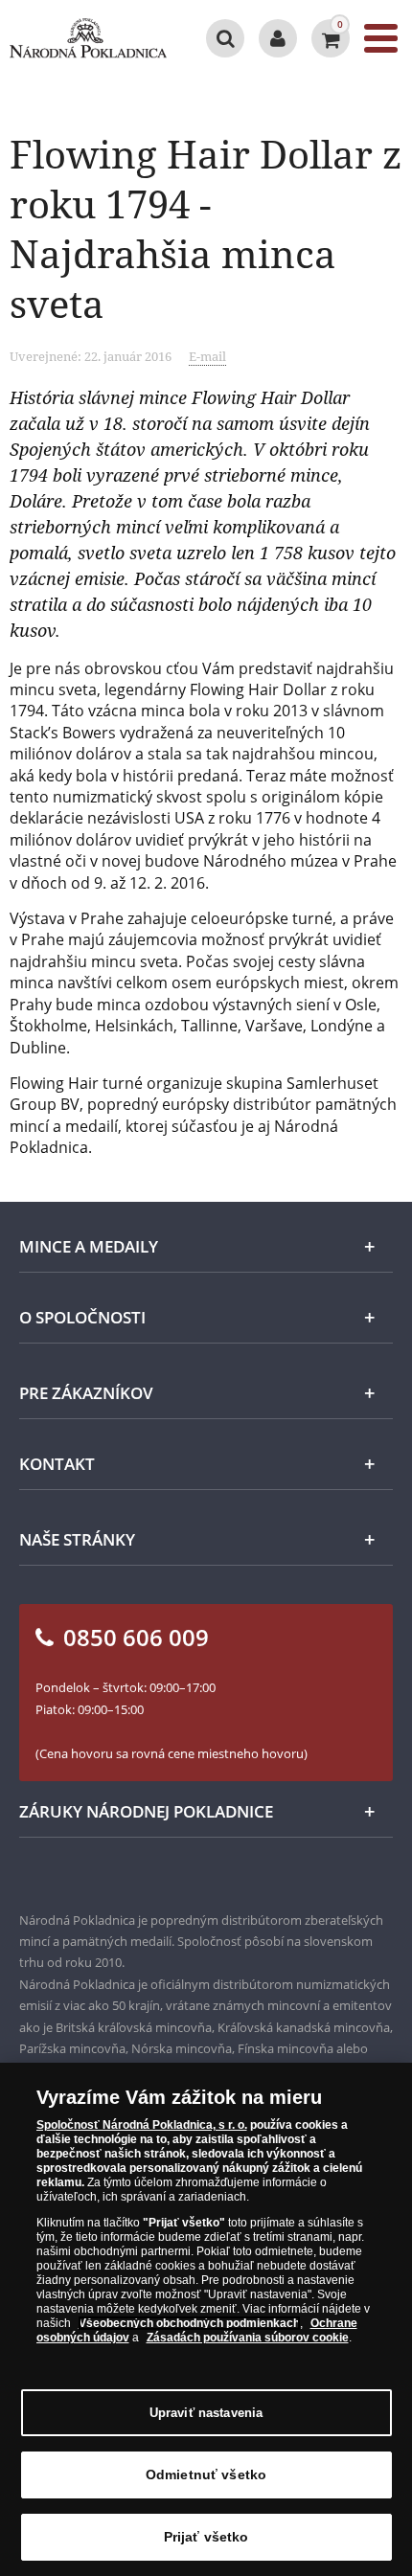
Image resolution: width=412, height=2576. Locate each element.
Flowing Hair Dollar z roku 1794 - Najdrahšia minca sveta (206, 228)
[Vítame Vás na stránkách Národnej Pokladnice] (278, 38)
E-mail (207, 356)
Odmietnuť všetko (206, 2474)
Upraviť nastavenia (206, 2413)
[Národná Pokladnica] (88, 38)
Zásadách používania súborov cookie (248, 2338)
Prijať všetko (206, 2537)
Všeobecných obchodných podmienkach (189, 2323)
